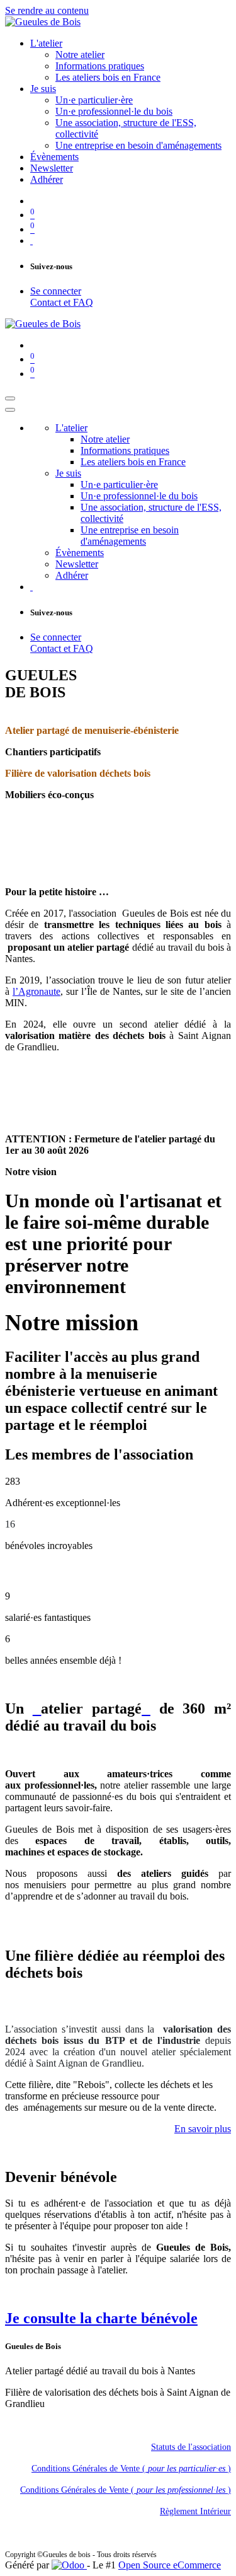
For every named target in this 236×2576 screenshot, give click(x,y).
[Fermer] (10, 410)
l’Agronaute (37, 991)
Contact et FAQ (62, 302)
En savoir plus (203, 2129)
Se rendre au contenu (47, 10)
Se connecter (56, 291)
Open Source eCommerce (170, 2565)
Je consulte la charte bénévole (101, 2318)
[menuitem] (46, 43)
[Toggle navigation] (10, 398)
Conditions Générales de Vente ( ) (131, 2469)
